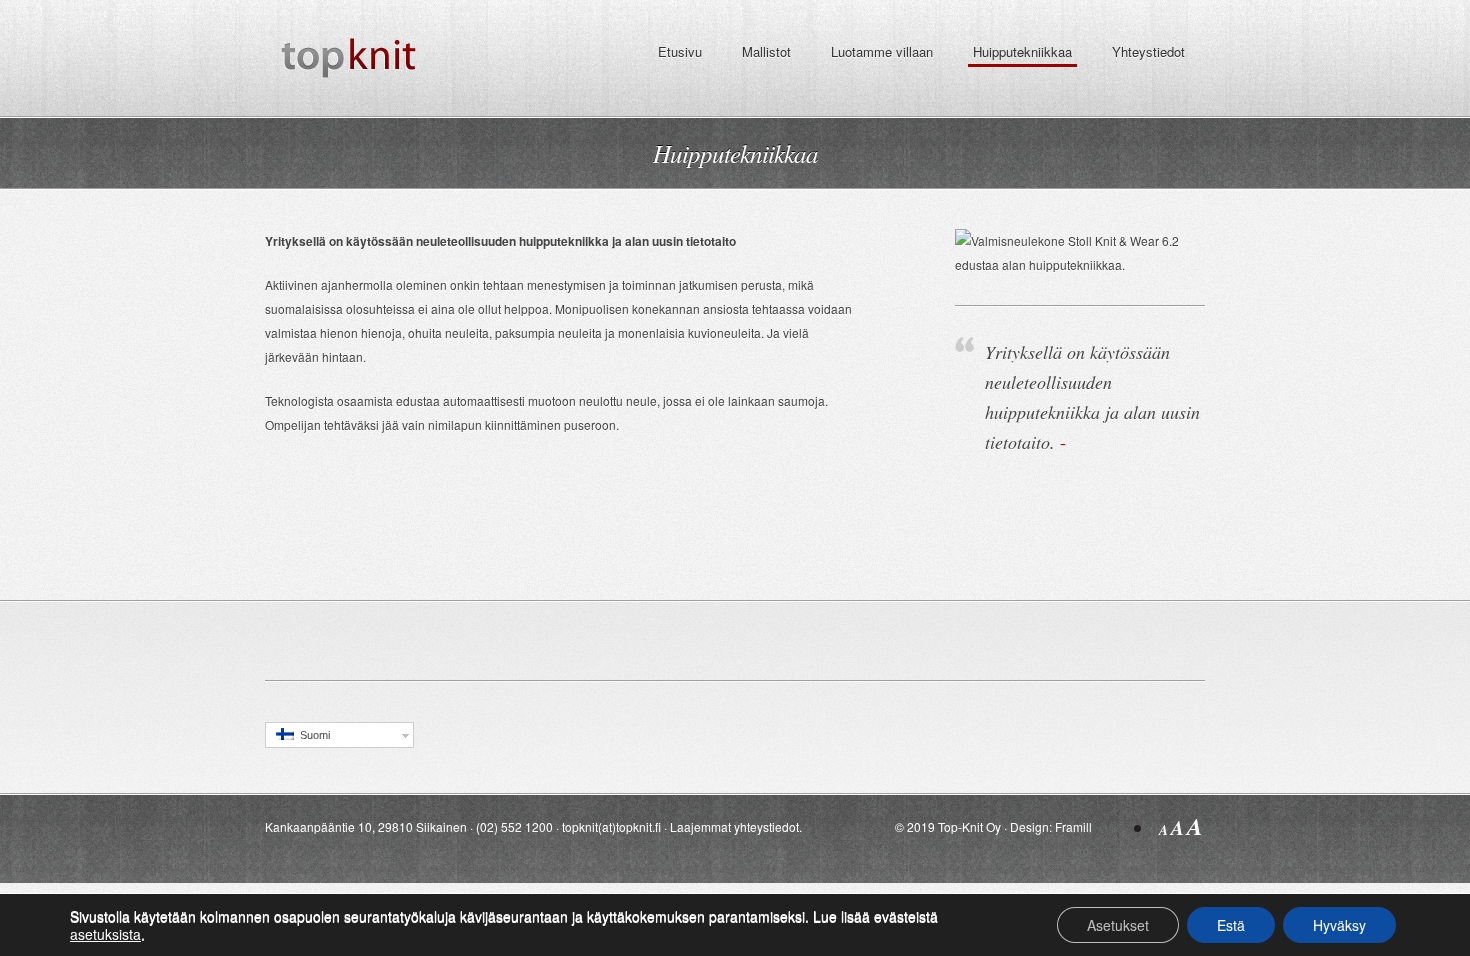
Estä (1231, 925)
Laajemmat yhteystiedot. (736, 826)
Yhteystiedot (1148, 51)
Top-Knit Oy (969, 826)
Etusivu (680, 51)
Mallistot (766, 51)
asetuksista (105, 934)
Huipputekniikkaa (1022, 51)
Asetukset (1118, 925)
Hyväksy (1339, 925)
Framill (1073, 826)
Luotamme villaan (882, 51)
